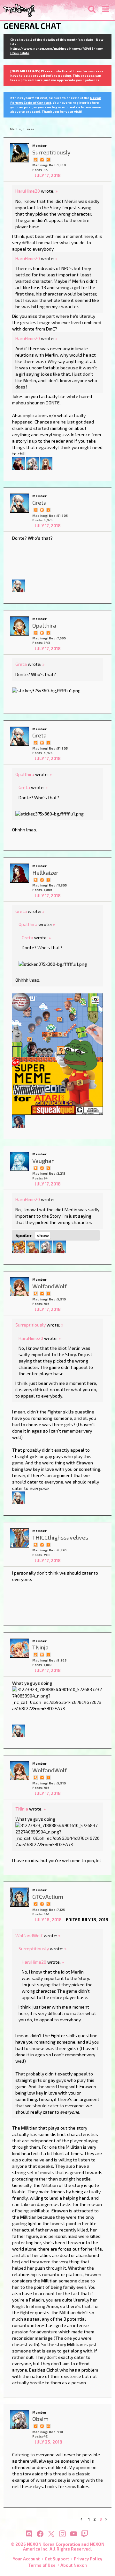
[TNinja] (19, 1648)
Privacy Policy (88, 2559)
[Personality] (48, 2426)
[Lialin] (46, 463)
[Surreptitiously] (19, 153)
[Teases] (19, 1121)
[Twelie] (19, 463)
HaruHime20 (28, 191)
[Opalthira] (19, 626)
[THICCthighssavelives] (19, 1538)
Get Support (57, 2559)
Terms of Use (42, 2565)
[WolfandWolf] (19, 1287)
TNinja (22, 1809)
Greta (21, 664)
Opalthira (25, 774)
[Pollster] (48, 879)
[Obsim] (19, 2420)
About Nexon (74, 2565)
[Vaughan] (19, 1161)
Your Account (26, 2559)
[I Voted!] (42, 159)
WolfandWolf (29, 1936)
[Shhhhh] (42, 509)
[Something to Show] (35, 159)
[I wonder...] (48, 159)
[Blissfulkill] (32, 463)
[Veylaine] (19, 1246)
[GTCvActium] (19, 1897)
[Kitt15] (32, 1246)
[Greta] (19, 503)
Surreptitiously (31, 1325)
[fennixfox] (19, 585)
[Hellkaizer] (19, 873)
